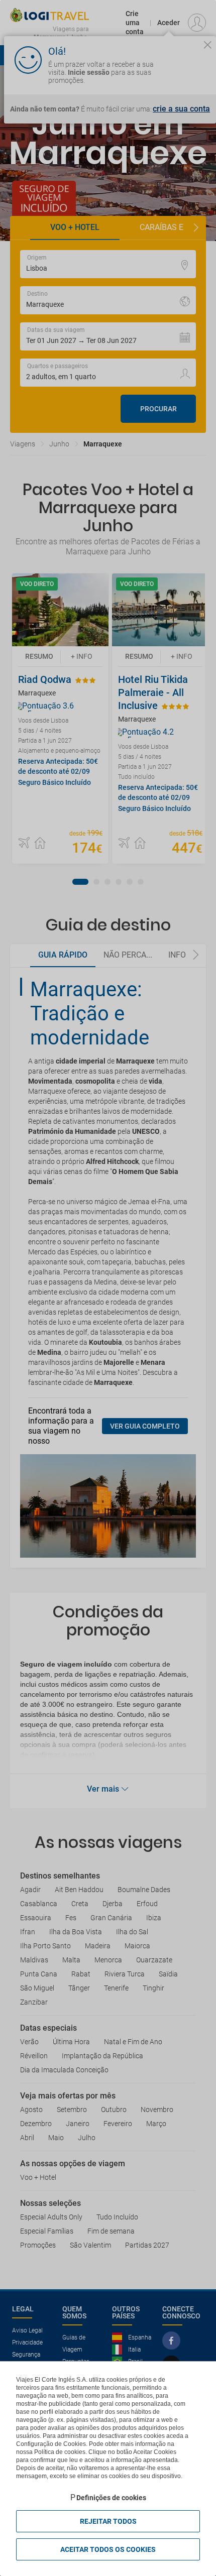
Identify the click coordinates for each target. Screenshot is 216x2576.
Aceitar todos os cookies (108, 2549)
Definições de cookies (111, 2498)
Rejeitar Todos (108, 2521)
